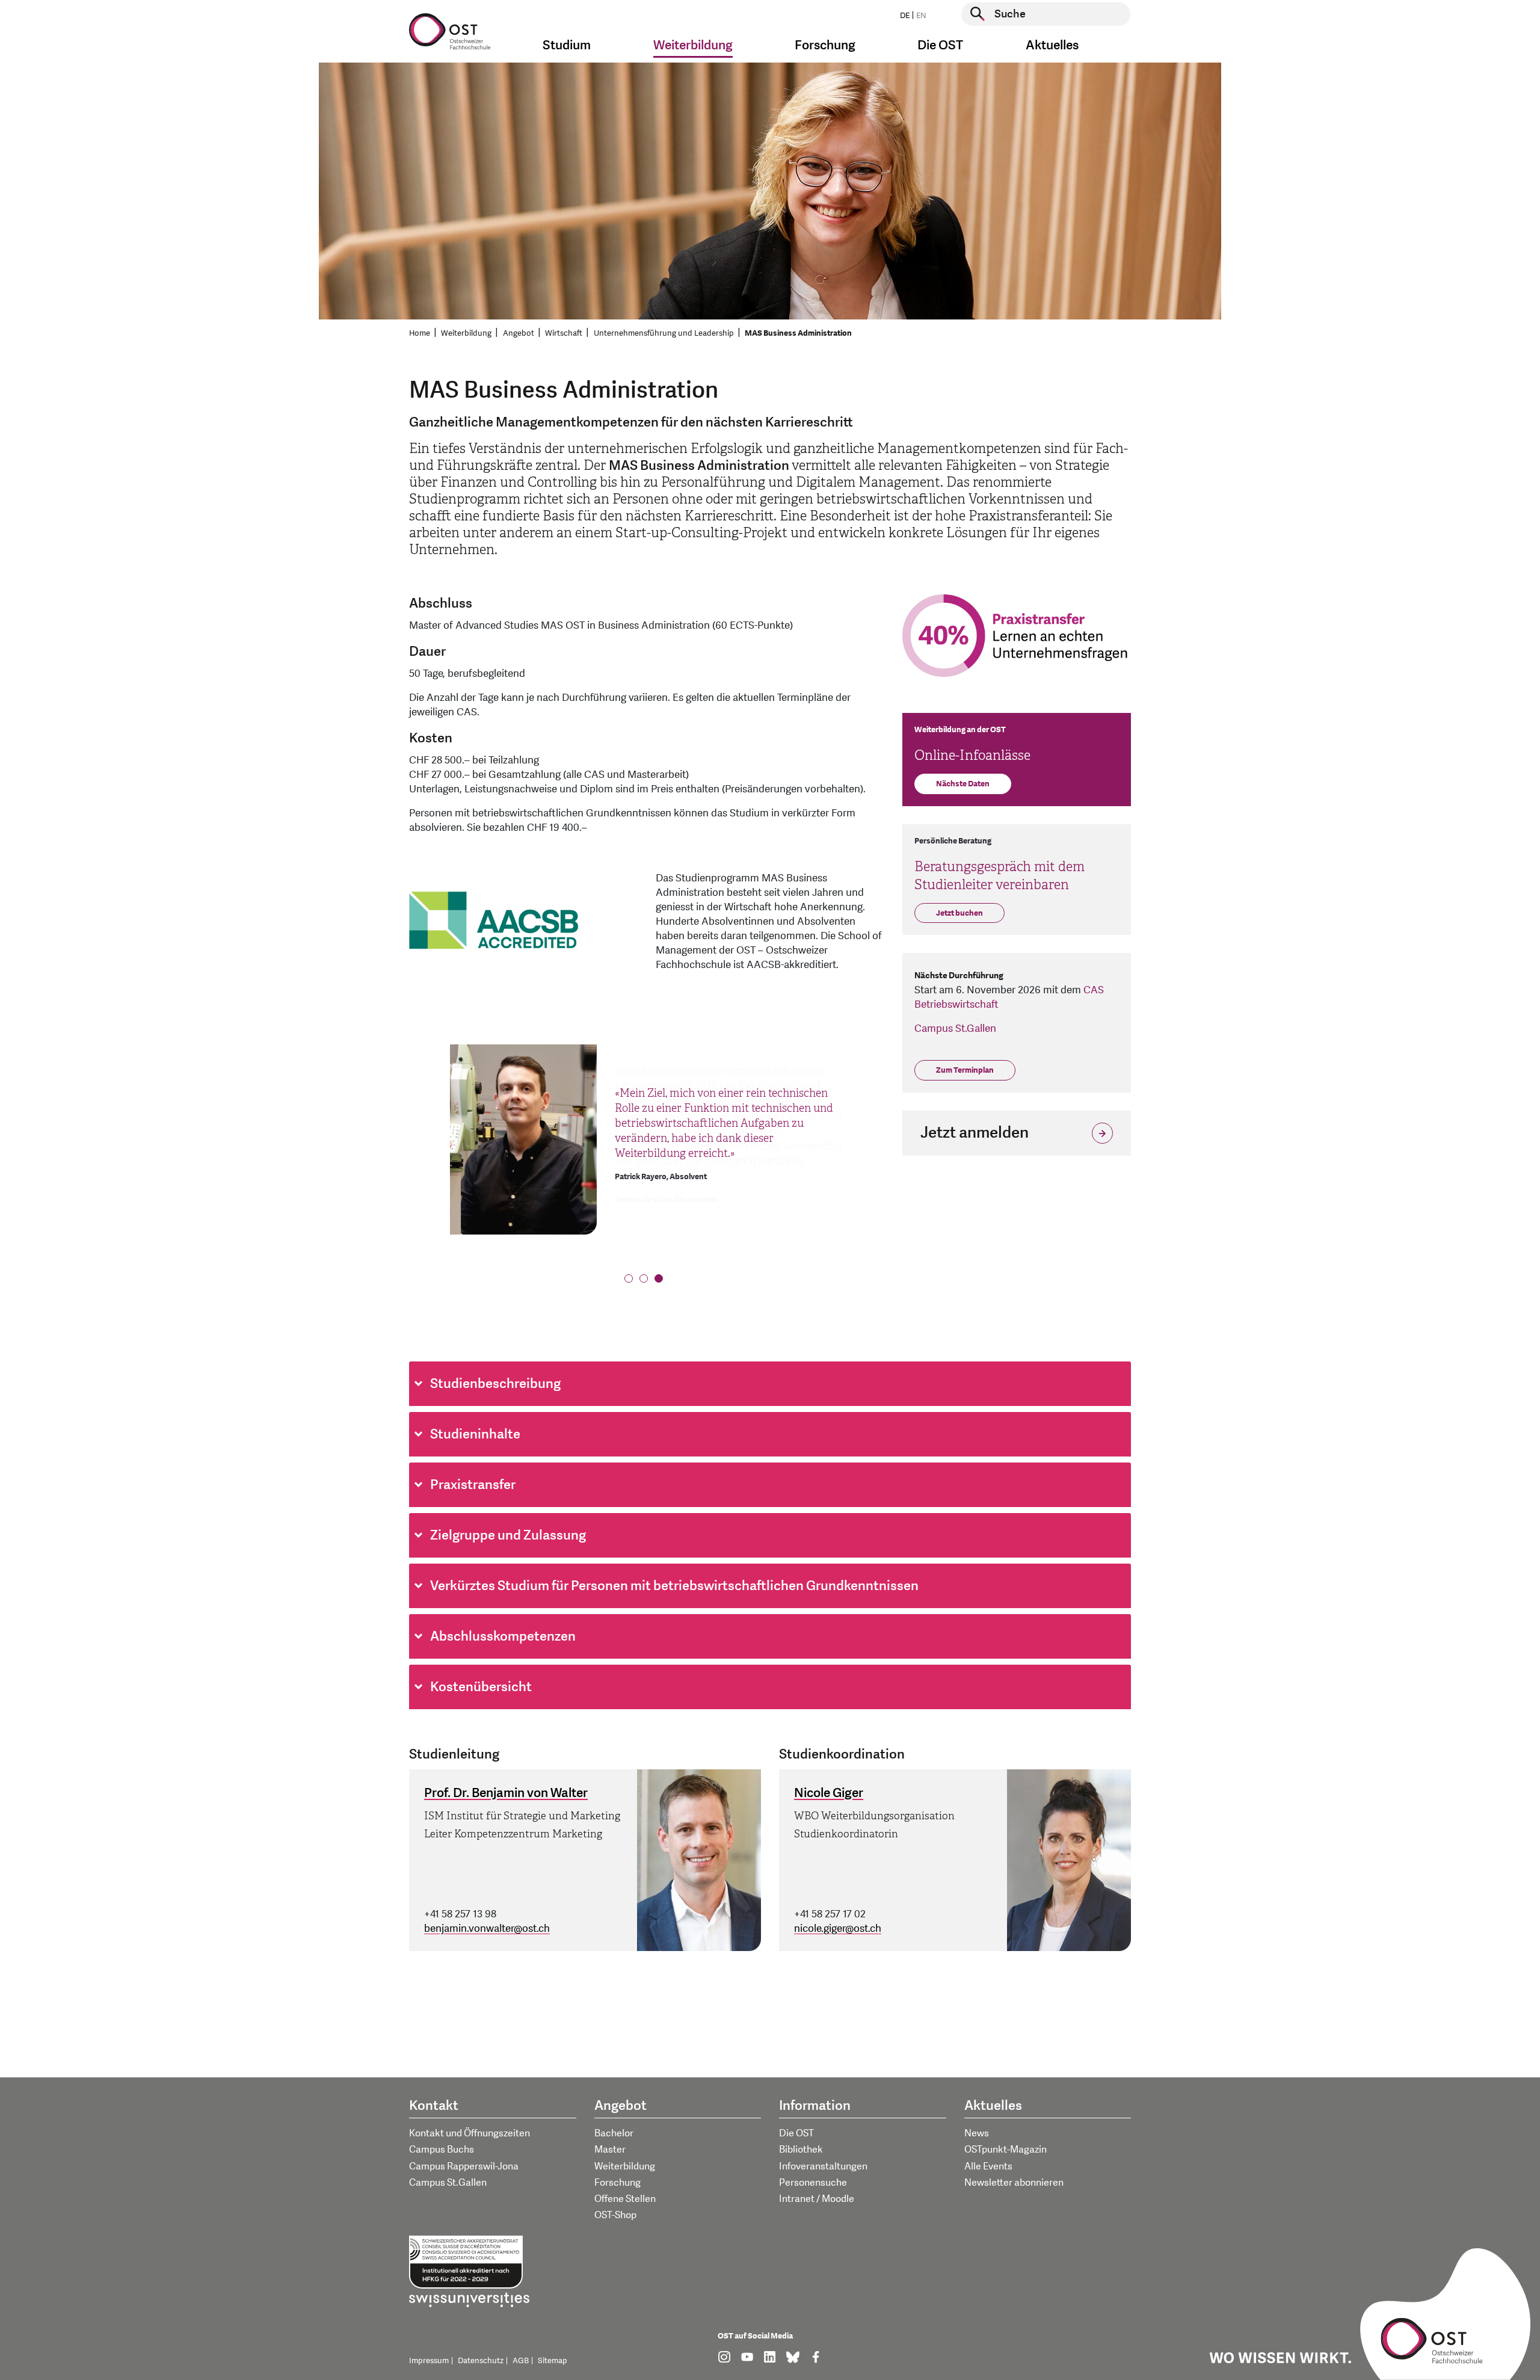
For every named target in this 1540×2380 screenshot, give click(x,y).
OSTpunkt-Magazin (1006, 2150)
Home (420, 333)
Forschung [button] (825, 45)
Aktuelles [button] (1052, 45)
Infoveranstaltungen (823, 2166)
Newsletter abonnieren (1014, 2183)
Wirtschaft (564, 333)
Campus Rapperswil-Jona (464, 2166)
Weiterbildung (466, 333)
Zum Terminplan (965, 1070)
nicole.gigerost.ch (838, 1928)
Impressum (429, 2361)
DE (905, 16)
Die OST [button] (940, 45)
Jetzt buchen (959, 913)
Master (610, 2150)
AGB (521, 2361)
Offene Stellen (625, 2199)
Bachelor (614, 2133)
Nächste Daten (963, 784)
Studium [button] (567, 45)
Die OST (796, 2133)
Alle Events (988, 2166)
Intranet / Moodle (817, 2199)
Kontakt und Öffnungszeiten (470, 2133)
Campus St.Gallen (955, 1028)
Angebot (519, 333)
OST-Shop (615, 2215)
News (977, 2133)
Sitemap (553, 2361)
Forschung (618, 2183)
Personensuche (813, 2183)
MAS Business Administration (798, 333)
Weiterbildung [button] (693, 45)
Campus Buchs (442, 2150)
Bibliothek (801, 2150)
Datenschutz (481, 2361)
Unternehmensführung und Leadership (664, 333)
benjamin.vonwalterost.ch (487, 1928)
